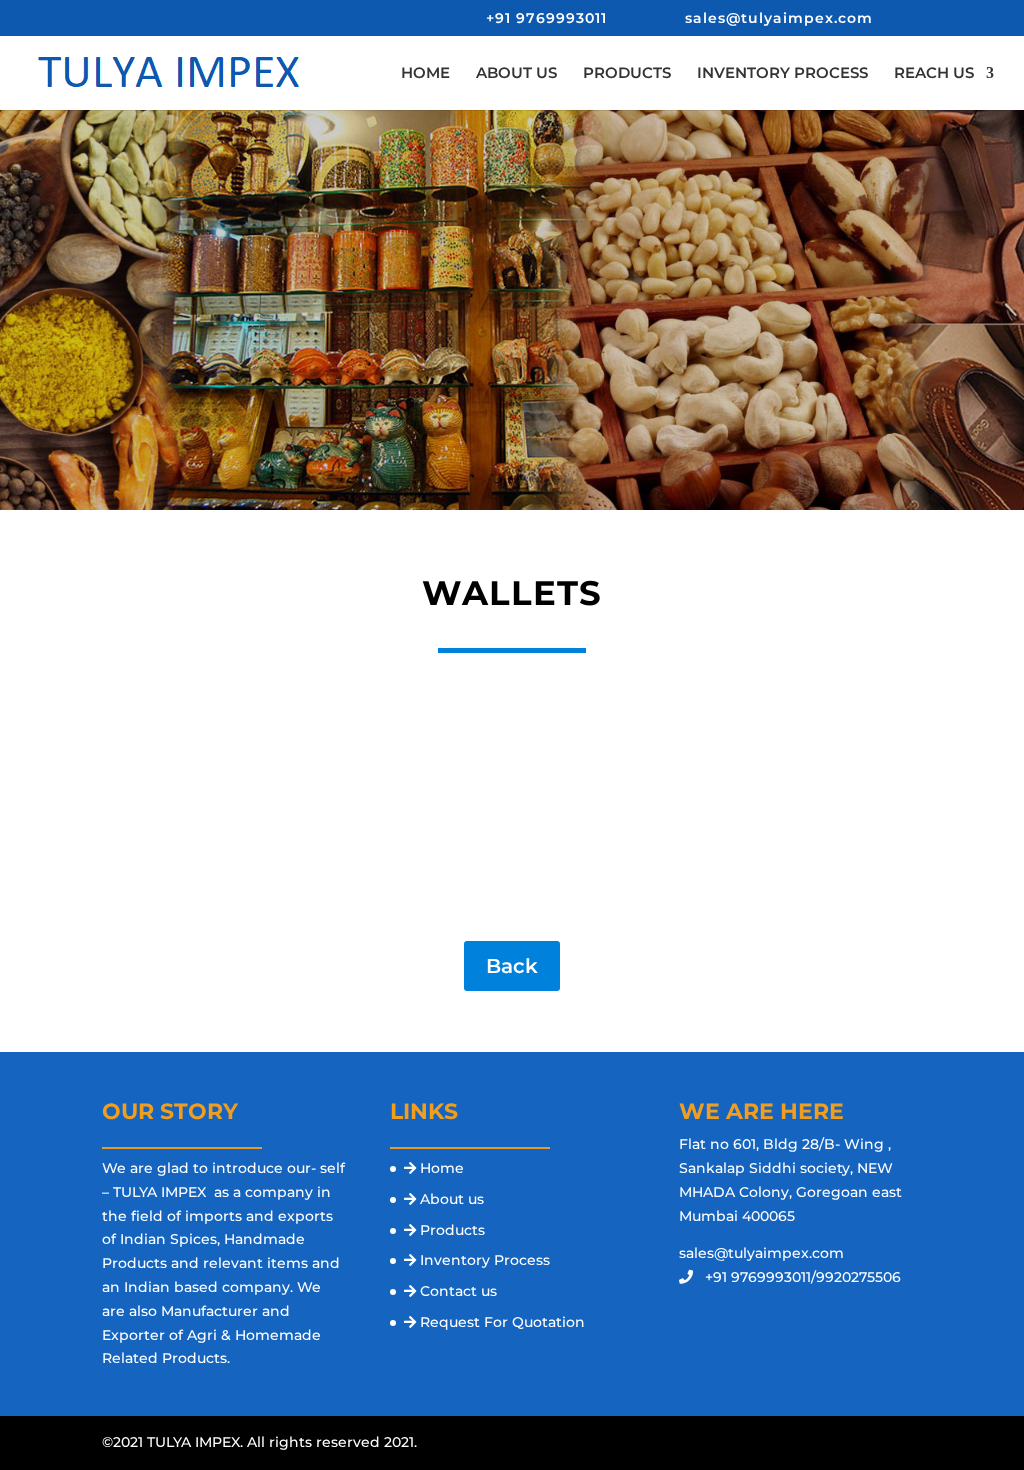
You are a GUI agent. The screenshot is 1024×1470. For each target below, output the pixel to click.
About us (452, 1199)
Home (442, 1168)
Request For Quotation (502, 1322)
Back (512, 966)
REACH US (934, 74)
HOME (425, 74)
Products (452, 1230)
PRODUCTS (627, 74)
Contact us (458, 1291)
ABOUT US (516, 74)
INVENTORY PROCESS (782, 74)
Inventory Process (485, 1260)
